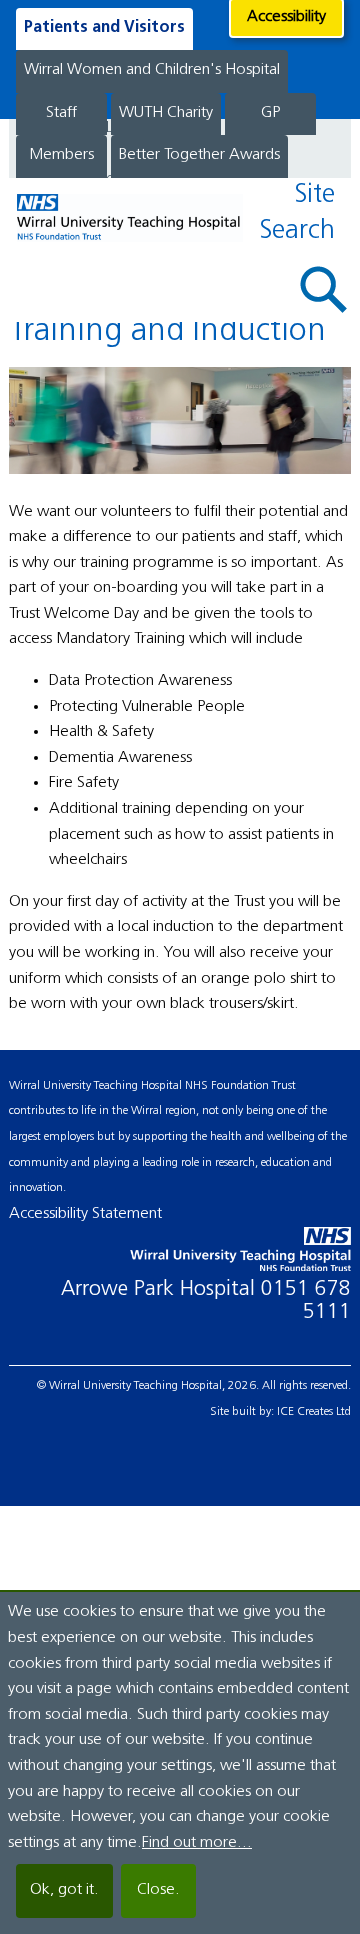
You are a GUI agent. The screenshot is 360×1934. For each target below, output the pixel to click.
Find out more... (197, 1843)
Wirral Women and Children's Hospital (152, 70)
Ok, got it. (64, 1890)
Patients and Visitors (104, 28)
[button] (324, 289)
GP (270, 113)
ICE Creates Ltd (314, 1412)
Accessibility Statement (85, 1214)
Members (61, 155)
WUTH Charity (166, 113)
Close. (158, 1890)
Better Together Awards (199, 155)
